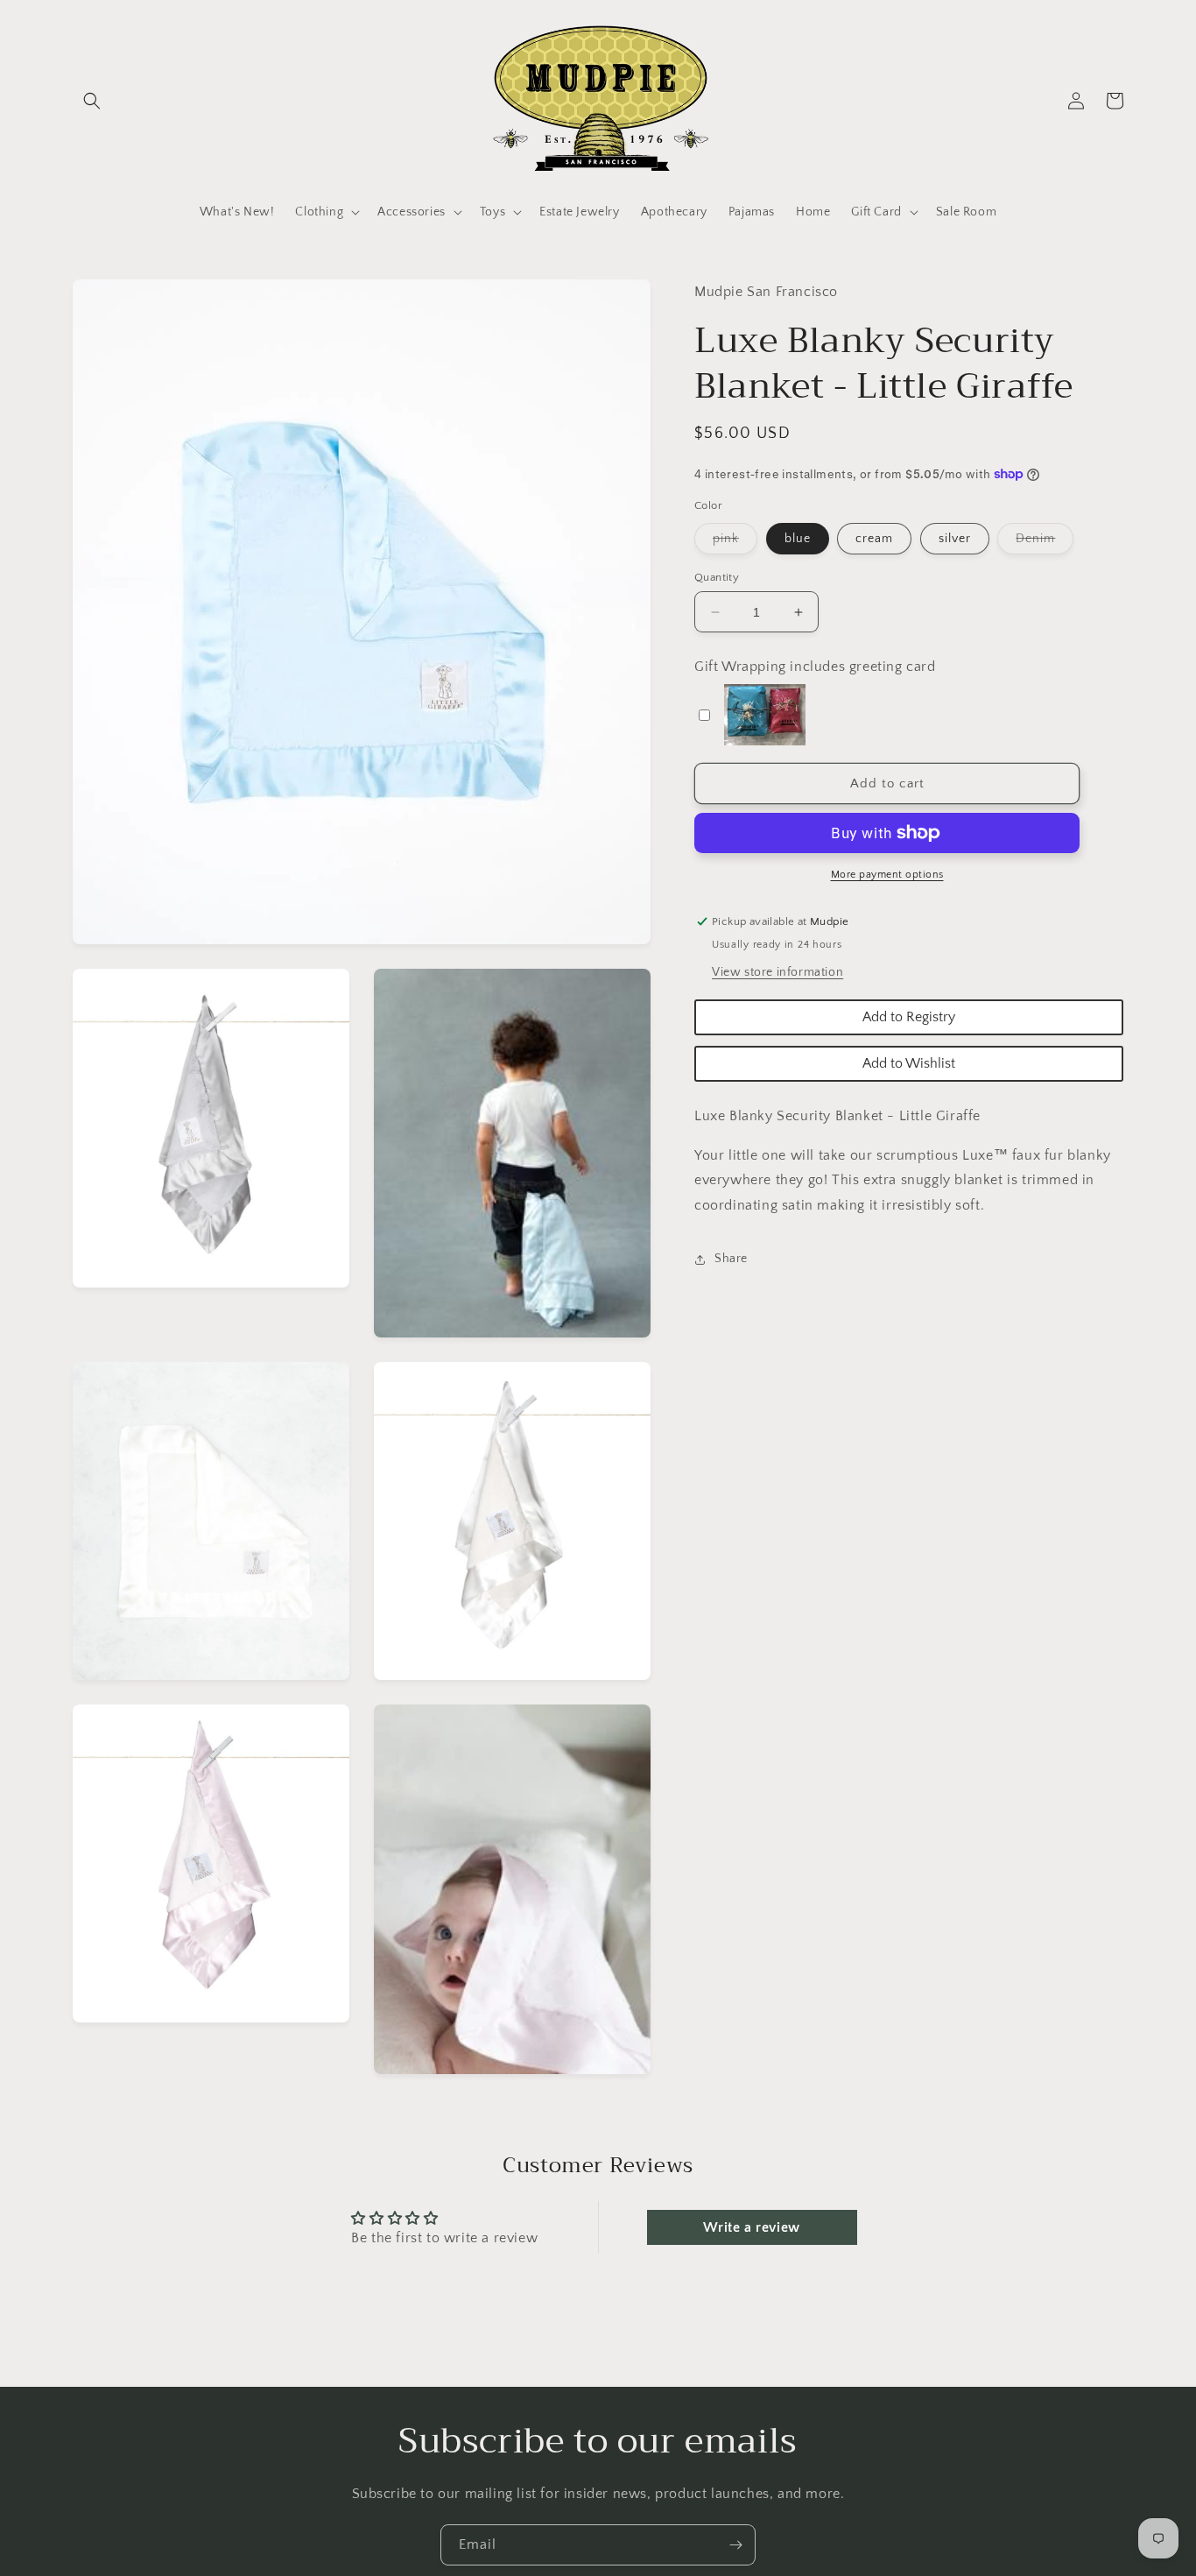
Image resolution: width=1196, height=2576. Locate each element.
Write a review (751, 2227)
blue (798, 539)
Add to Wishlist (909, 1063)
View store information (777, 972)
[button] (92, 101)
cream (874, 539)
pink (735, 543)
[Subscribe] (735, 2545)
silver (955, 539)
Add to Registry (909, 1017)
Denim (1045, 543)
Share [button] (731, 1259)
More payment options (887, 875)
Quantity (717, 577)
